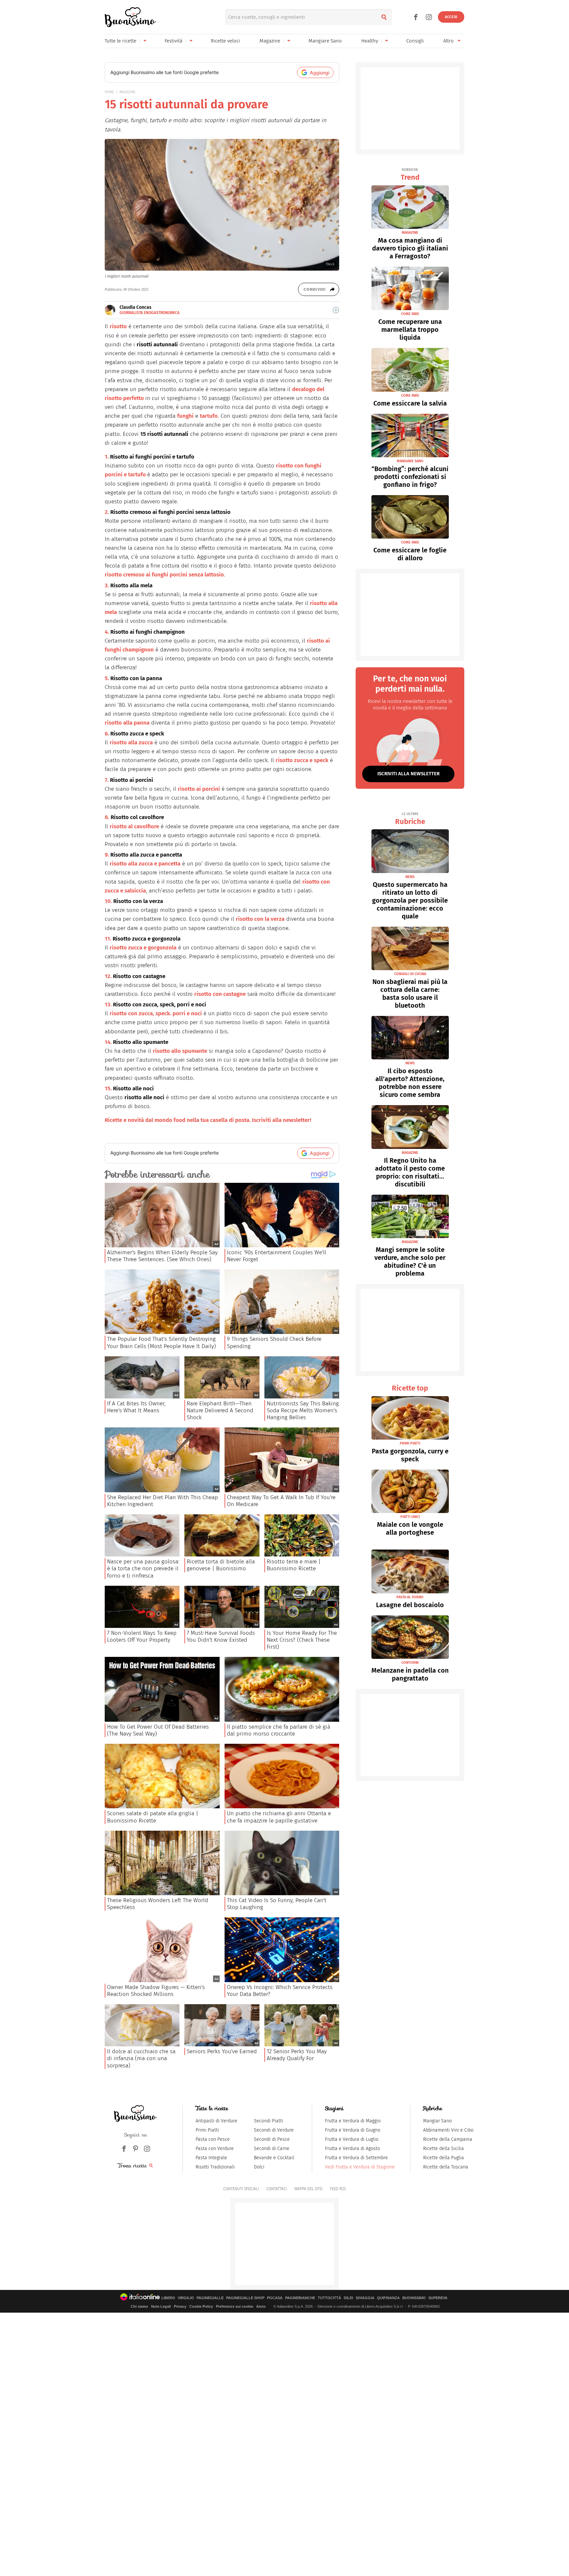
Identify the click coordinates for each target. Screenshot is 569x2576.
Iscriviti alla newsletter (408, 774)
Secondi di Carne (272, 2149)
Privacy (180, 2306)
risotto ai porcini (199, 789)
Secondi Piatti (269, 2121)
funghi (185, 416)
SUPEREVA (438, 2298)
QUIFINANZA (388, 2298)
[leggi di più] (336, 310)
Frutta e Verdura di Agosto (352, 2149)
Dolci (259, 2167)
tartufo (209, 416)
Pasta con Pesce (213, 2139)
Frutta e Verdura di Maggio (353, 2121)
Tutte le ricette (121, 41)
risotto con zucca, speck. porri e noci (156, 1013)
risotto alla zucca (131, 743)
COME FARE (410, 314)
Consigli (415, 41)
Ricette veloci (225, 41)
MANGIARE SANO (410, 461)
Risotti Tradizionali (215, 2167)
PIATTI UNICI (410, 1517)
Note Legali (161, 2306)
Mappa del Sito (308, 2189)
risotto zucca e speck (302, 760)
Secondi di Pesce (272, 2139)
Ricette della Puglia (444, 2158)
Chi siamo (139, 2306)
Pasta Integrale (211, 2158)
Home (109, 92)
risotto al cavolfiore (134, 826)
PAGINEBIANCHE (300, 2298)
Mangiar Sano (437, 2121)
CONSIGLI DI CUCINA (410, 974)
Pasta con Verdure (215, 2149)
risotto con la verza (260, 919)
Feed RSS (338, 2189)
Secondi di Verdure (274, 2130)
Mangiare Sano (325, 41)
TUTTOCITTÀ (329, 2298)
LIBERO (168, 2298)
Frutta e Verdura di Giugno (353, 2130)
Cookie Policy (201, 2306)
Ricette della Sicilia (444, 2149)
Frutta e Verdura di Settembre (356, 2158)
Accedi (451, 17)
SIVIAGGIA (365, 2298)
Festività (174, 41)
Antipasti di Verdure (217, 2121)
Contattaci (277, 2189)
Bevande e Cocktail (274, 2158)
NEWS (410, 877)
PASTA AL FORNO (410, 1597)
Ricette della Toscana (446, 2167)
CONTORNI (410, 1663)
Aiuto (261, 2306)
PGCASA (275, 2298)
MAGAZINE (128, 92)
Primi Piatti (207, 2130)
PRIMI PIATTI (410, 1443)
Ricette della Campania (448, 2139)
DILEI (348, 2298)
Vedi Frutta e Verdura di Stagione (360, 2167)
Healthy (370, 41)
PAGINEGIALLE (210, 2298)
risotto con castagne (220, 994)
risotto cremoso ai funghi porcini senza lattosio (164, 575)
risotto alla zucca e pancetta (145, 864)
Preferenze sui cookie (235, 2306)
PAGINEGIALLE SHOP (245, 2298)
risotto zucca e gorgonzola (143, 948)
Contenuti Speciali (241, 2189)
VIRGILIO (186, 2298)
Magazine (270, 41)
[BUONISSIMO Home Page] (130, 17)
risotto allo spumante (180, 1051)
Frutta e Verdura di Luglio (352, 2139)
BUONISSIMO (414, 2298)
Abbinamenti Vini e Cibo (448, 2130)
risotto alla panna (127, 723)
